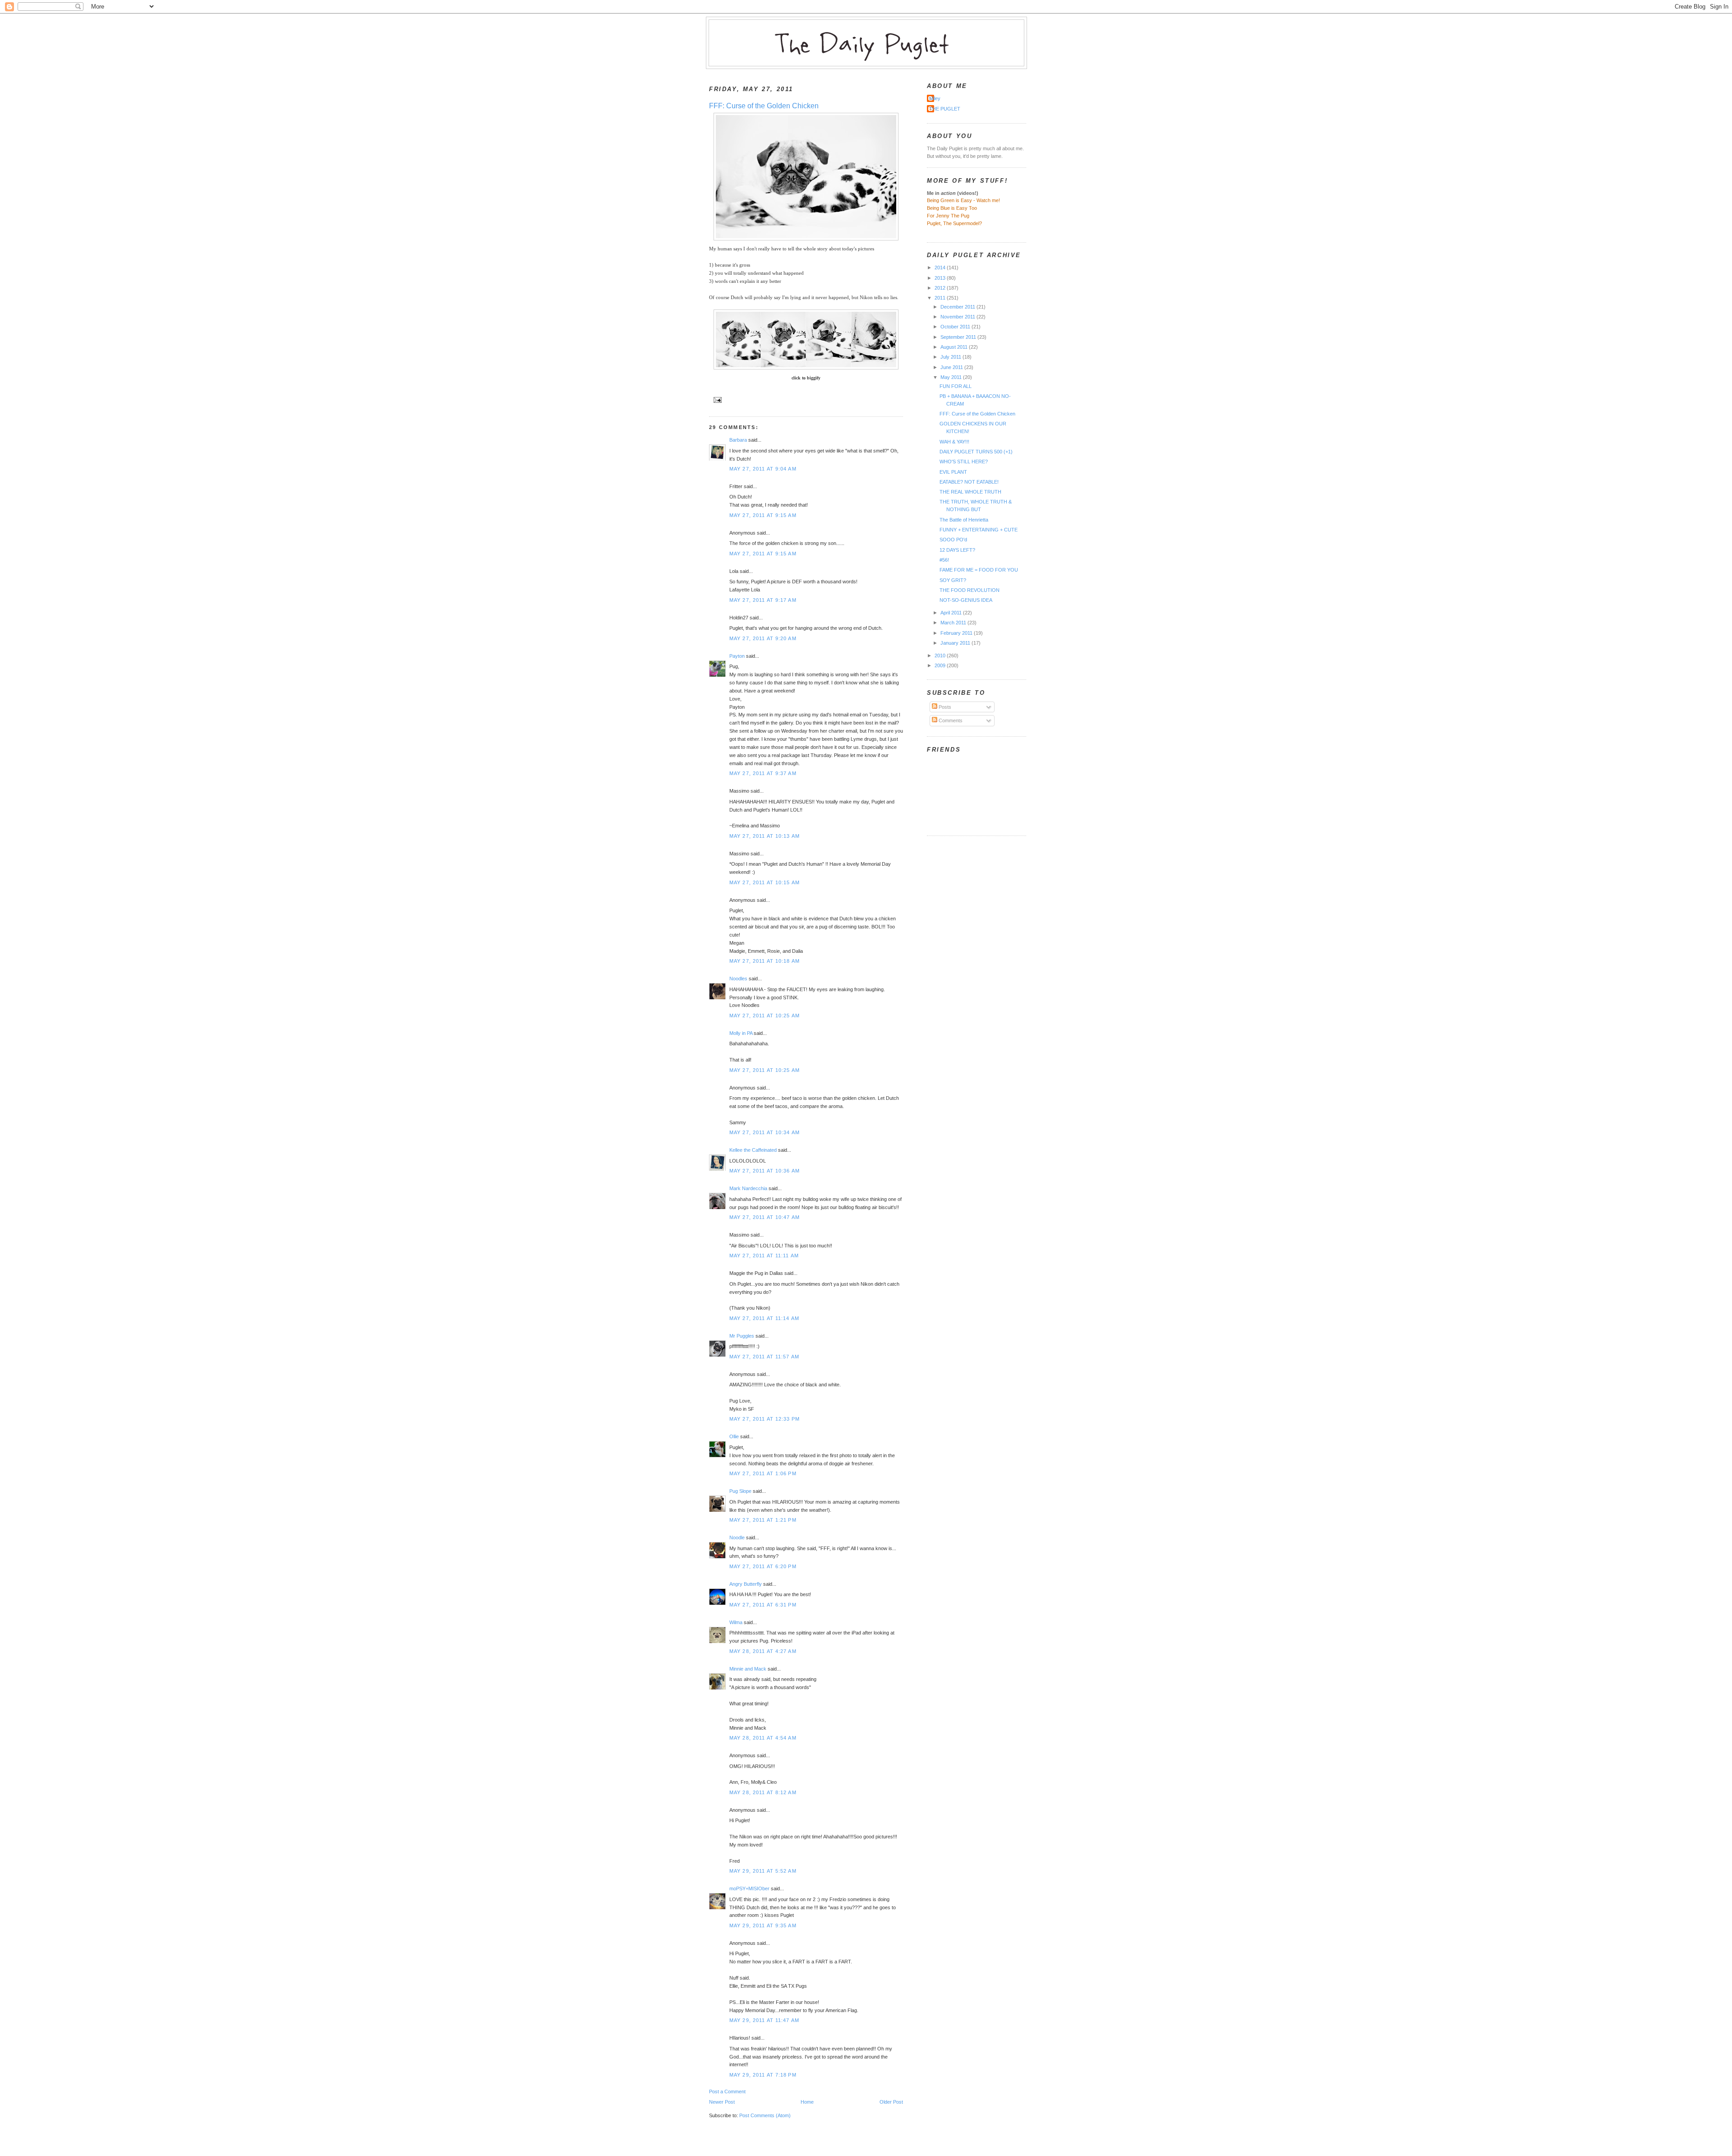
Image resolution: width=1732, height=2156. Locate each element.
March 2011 (954, 623)
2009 (941, 665)
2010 (941, 656)
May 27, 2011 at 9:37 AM (763, 773)
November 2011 (958, 317)
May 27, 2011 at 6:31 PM (763, 1605)
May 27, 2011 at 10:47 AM (765, 1217)
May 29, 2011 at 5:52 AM (763, 1871)
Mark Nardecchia (748, 1188)
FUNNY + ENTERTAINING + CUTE (979, 530)
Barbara (738, 440)
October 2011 (956, 327)
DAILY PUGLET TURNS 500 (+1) (976, 452)
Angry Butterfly (746, 1584)
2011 (941, 298)
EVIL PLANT (953, 472)
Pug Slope (740, 1491)
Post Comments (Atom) (765, 2115)
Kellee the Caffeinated (753, 1150)
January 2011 (956, 643)
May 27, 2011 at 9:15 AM (763, 515)
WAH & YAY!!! (954, 442)
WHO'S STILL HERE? (964, 462)
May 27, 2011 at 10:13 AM (765, 836)
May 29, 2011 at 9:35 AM (763, 1925)
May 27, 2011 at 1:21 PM (763, 1520)
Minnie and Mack (748, 1669)
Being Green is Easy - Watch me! (963, 200)
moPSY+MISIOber (749, 1888)
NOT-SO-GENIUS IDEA (966, 600)
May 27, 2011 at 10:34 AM (765, 1132)
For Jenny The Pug (948, 216)
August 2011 (955, 347)
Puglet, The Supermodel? (954, 223)
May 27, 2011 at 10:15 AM (765, 882)
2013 (941, 278)
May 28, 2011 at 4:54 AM (763, 1738)
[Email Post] (716, 399)
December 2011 (958, 307)
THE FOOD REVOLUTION (970, 590)
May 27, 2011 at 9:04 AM (763, 469)
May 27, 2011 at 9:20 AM (763, 638)
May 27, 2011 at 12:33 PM (765, 1419)
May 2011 (952, 377)
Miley (935, 98)
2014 (941, 268)
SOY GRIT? (953, 580)
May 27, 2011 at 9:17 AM (763, 600)
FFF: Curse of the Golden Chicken (764, 106)
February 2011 (957, 633)
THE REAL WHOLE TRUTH (970, 492)
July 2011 (951, 357)
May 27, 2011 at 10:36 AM (765, 1171)
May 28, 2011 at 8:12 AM (763, 1792)
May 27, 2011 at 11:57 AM (764, 1357)
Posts (944, 707)
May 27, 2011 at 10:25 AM (765, 1016)
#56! (944, 560)
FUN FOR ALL (956, 386)
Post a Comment (727, 2091)
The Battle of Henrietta (964, 520)
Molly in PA (741, 1033)
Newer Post (722, 2102)
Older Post (891, 2102)
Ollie (734, 1436)
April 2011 (952, 613)
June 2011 (952, 367)
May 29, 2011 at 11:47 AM (764, 2020)
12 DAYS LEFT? (957, 550)
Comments (950, 720)
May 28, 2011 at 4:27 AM (763, 1651)
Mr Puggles (742, 1336)
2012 (941, 288)
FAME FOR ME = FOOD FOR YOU (979, 570)
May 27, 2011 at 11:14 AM (764, 1318)
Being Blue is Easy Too (952, 208)
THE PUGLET (945, 109)
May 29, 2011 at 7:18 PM (763, 2075)
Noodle (737, 1537)
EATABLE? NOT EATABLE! (969, 482)
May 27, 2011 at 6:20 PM (763, 1566)
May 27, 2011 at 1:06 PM (763, 1473)
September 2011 (959, 337)
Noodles (738, 979)
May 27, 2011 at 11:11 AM (764, 1256)
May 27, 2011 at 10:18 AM (765, 961)
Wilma (736, 1622)
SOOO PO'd (953, 540)
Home (807, 2102)
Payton (737, 656)
